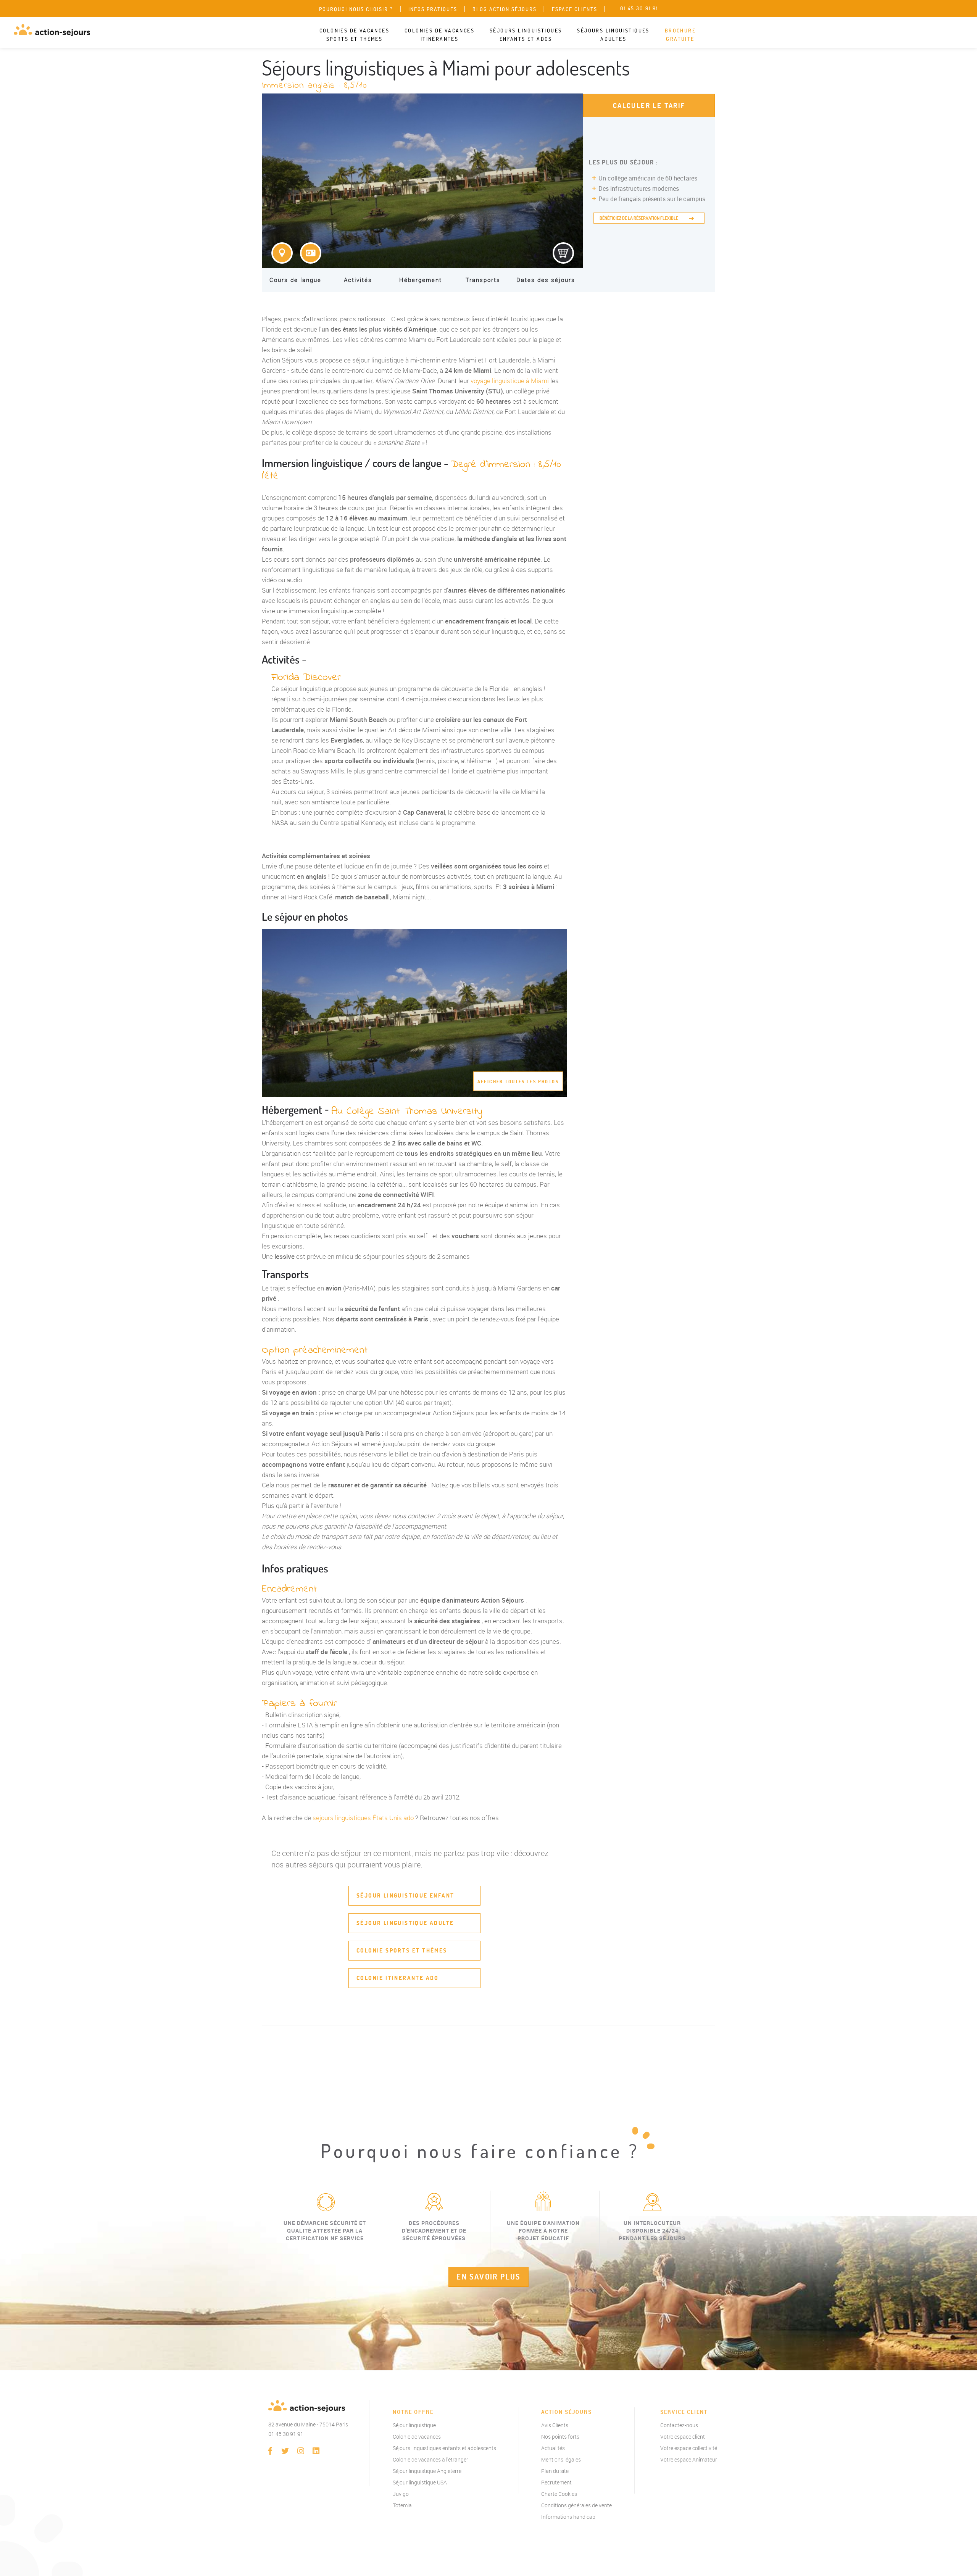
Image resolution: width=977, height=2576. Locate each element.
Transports (483, 280)
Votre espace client (683, 2437)
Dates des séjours (546, 280)
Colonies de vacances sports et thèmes (354, 35)
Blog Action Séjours (505, 9)
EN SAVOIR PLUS (488, 2277)
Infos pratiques (433, 9)
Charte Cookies (559, 2494)
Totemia (402, 2505)
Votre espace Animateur (689, 2459)
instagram (301, 2451)
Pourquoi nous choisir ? (356, 9)
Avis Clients (555, 2425)
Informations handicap (568, 2517)
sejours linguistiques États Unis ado (363, 1818)
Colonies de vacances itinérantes (439, 35)
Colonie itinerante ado (398, 1978)
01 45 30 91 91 (286, 2434)
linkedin (316, 2451)
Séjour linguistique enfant (405, 1895)
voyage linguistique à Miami (510, 381)
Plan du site (555, 2471)
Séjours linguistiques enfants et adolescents (444, 2448)
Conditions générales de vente (576, 2505)
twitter (285, 2451)
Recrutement (556, 2482)
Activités (358, 280)
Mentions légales (561, 2459)
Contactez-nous (679, 2425)
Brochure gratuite (680, 35)
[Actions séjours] (52, 30)
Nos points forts (560, 2437)
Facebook (270, 2451)
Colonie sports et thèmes (402, 1950)
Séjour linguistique (414, 2425)
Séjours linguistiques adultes (613, 35)
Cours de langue (295, 280)
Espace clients (575, 9)
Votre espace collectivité (689, 2448)
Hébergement (421, 280)
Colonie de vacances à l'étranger (430, 2459)
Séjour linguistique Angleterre (427, 2471)
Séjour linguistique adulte (405, 1923)
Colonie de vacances (417, 2437)
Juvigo (401, 2494)
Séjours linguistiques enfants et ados (526, 35)
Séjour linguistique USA (420, 2482)
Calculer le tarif (649, 106)
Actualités (553, 2448)
